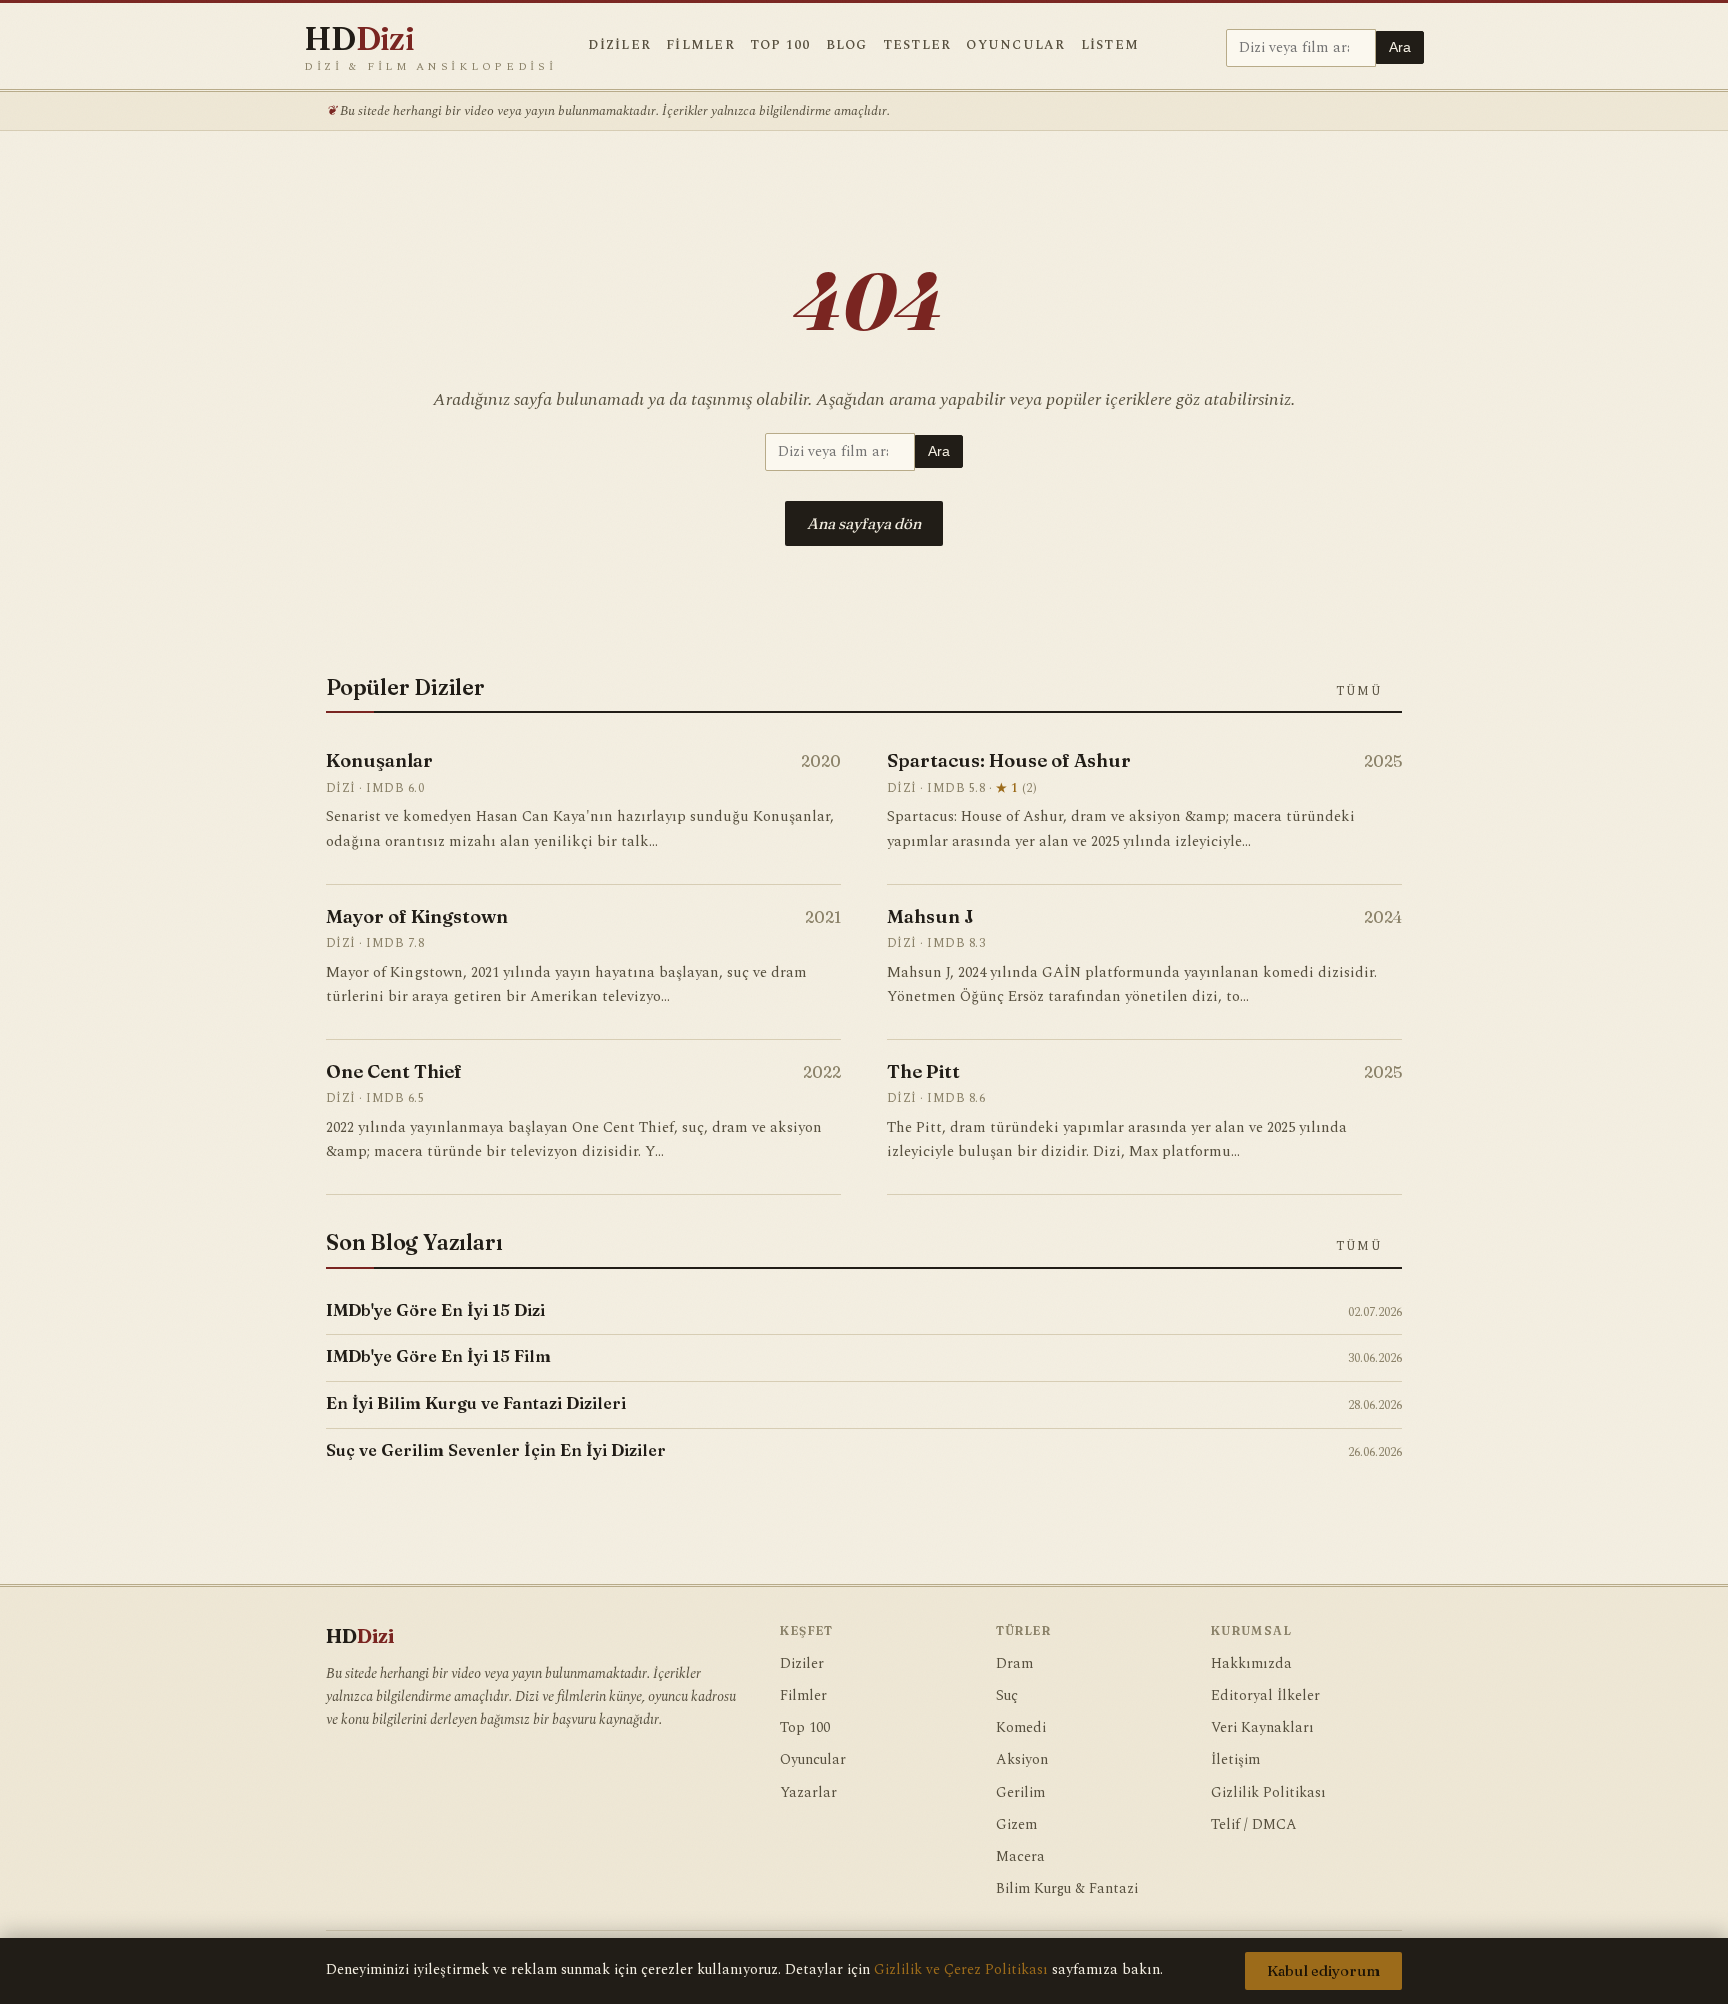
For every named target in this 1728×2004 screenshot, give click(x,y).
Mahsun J (930, 916)
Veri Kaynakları (1262, 1728)
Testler (917, 45)
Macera (1020, 1857)
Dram (1014, 1664)
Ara (1400, 47)
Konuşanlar (379, 760)
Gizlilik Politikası (1268, 1793)
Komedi (1021, 1728)
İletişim (1235, 1760)
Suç (1007, 1696)
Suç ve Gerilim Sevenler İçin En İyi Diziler (496, 1450)
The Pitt (923, 1071)
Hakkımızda (1251, 1664)
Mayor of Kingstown (417, 916)
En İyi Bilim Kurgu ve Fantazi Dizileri (476, 1403)
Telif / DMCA (1254, 1825)
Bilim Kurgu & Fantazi (1067, 1889)
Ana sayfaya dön (864, 523)
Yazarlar (808, 1793)
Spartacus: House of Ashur (1009, 760)
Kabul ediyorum (1323, 1971)
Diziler (619, 45)
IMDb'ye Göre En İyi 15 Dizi (435, 1310)
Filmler (700, 45)
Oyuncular (1015, 45)
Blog (847, 45)
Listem (1110, 45)
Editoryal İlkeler (1265, 1696)
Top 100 (780, 45)
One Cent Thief (394, 1071)
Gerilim (1020, 1793)
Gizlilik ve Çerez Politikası (961, 1970)
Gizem (1016, 1825)
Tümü (1360, 691)
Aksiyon (1022, 1760)
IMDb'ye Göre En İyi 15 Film (438, 1356)
